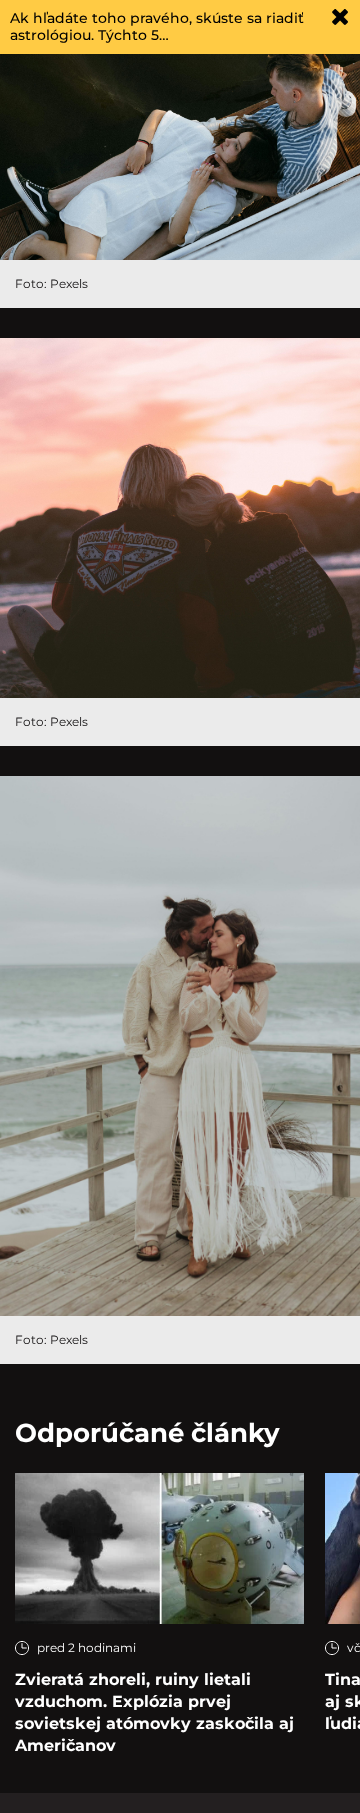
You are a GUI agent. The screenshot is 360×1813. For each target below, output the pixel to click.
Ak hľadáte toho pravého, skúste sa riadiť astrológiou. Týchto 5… (157, 26)
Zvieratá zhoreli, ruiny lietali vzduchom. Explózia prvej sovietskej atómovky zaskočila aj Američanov (154, 1712)
